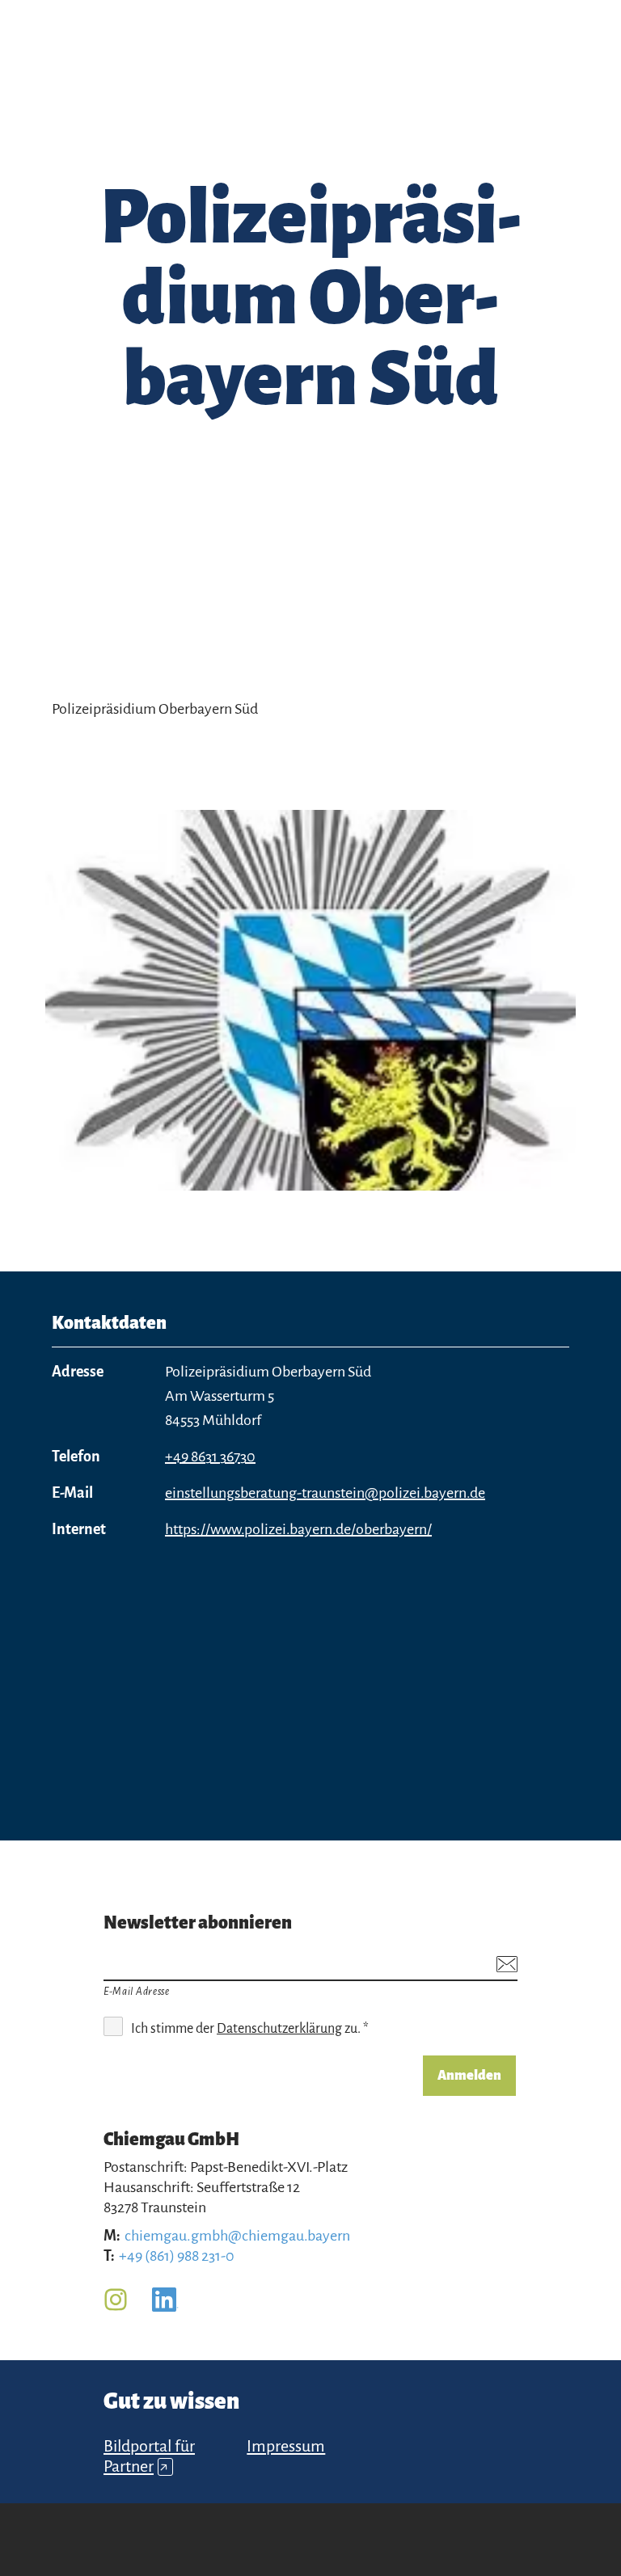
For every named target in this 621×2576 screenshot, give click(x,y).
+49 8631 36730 (210, 1457)
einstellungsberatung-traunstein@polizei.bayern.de (325, 1493)
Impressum (286, 2446)
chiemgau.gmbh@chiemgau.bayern (237, 2236)
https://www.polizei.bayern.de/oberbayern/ (298, 1529)
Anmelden (469, 2076)
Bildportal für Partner (149, 2456)
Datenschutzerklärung (279, 2029)
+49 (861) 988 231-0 (177, 2256)
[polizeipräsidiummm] (311, 1000)
